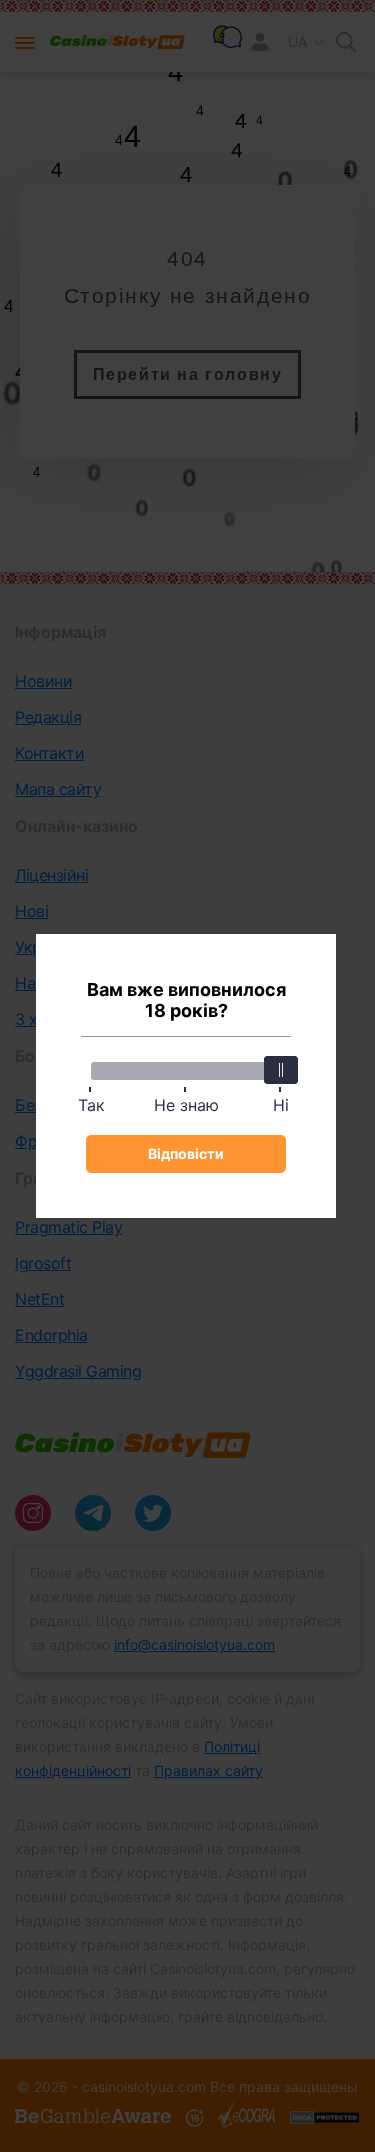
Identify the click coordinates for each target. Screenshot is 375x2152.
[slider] (281, 1070)
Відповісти (186, 1153)
